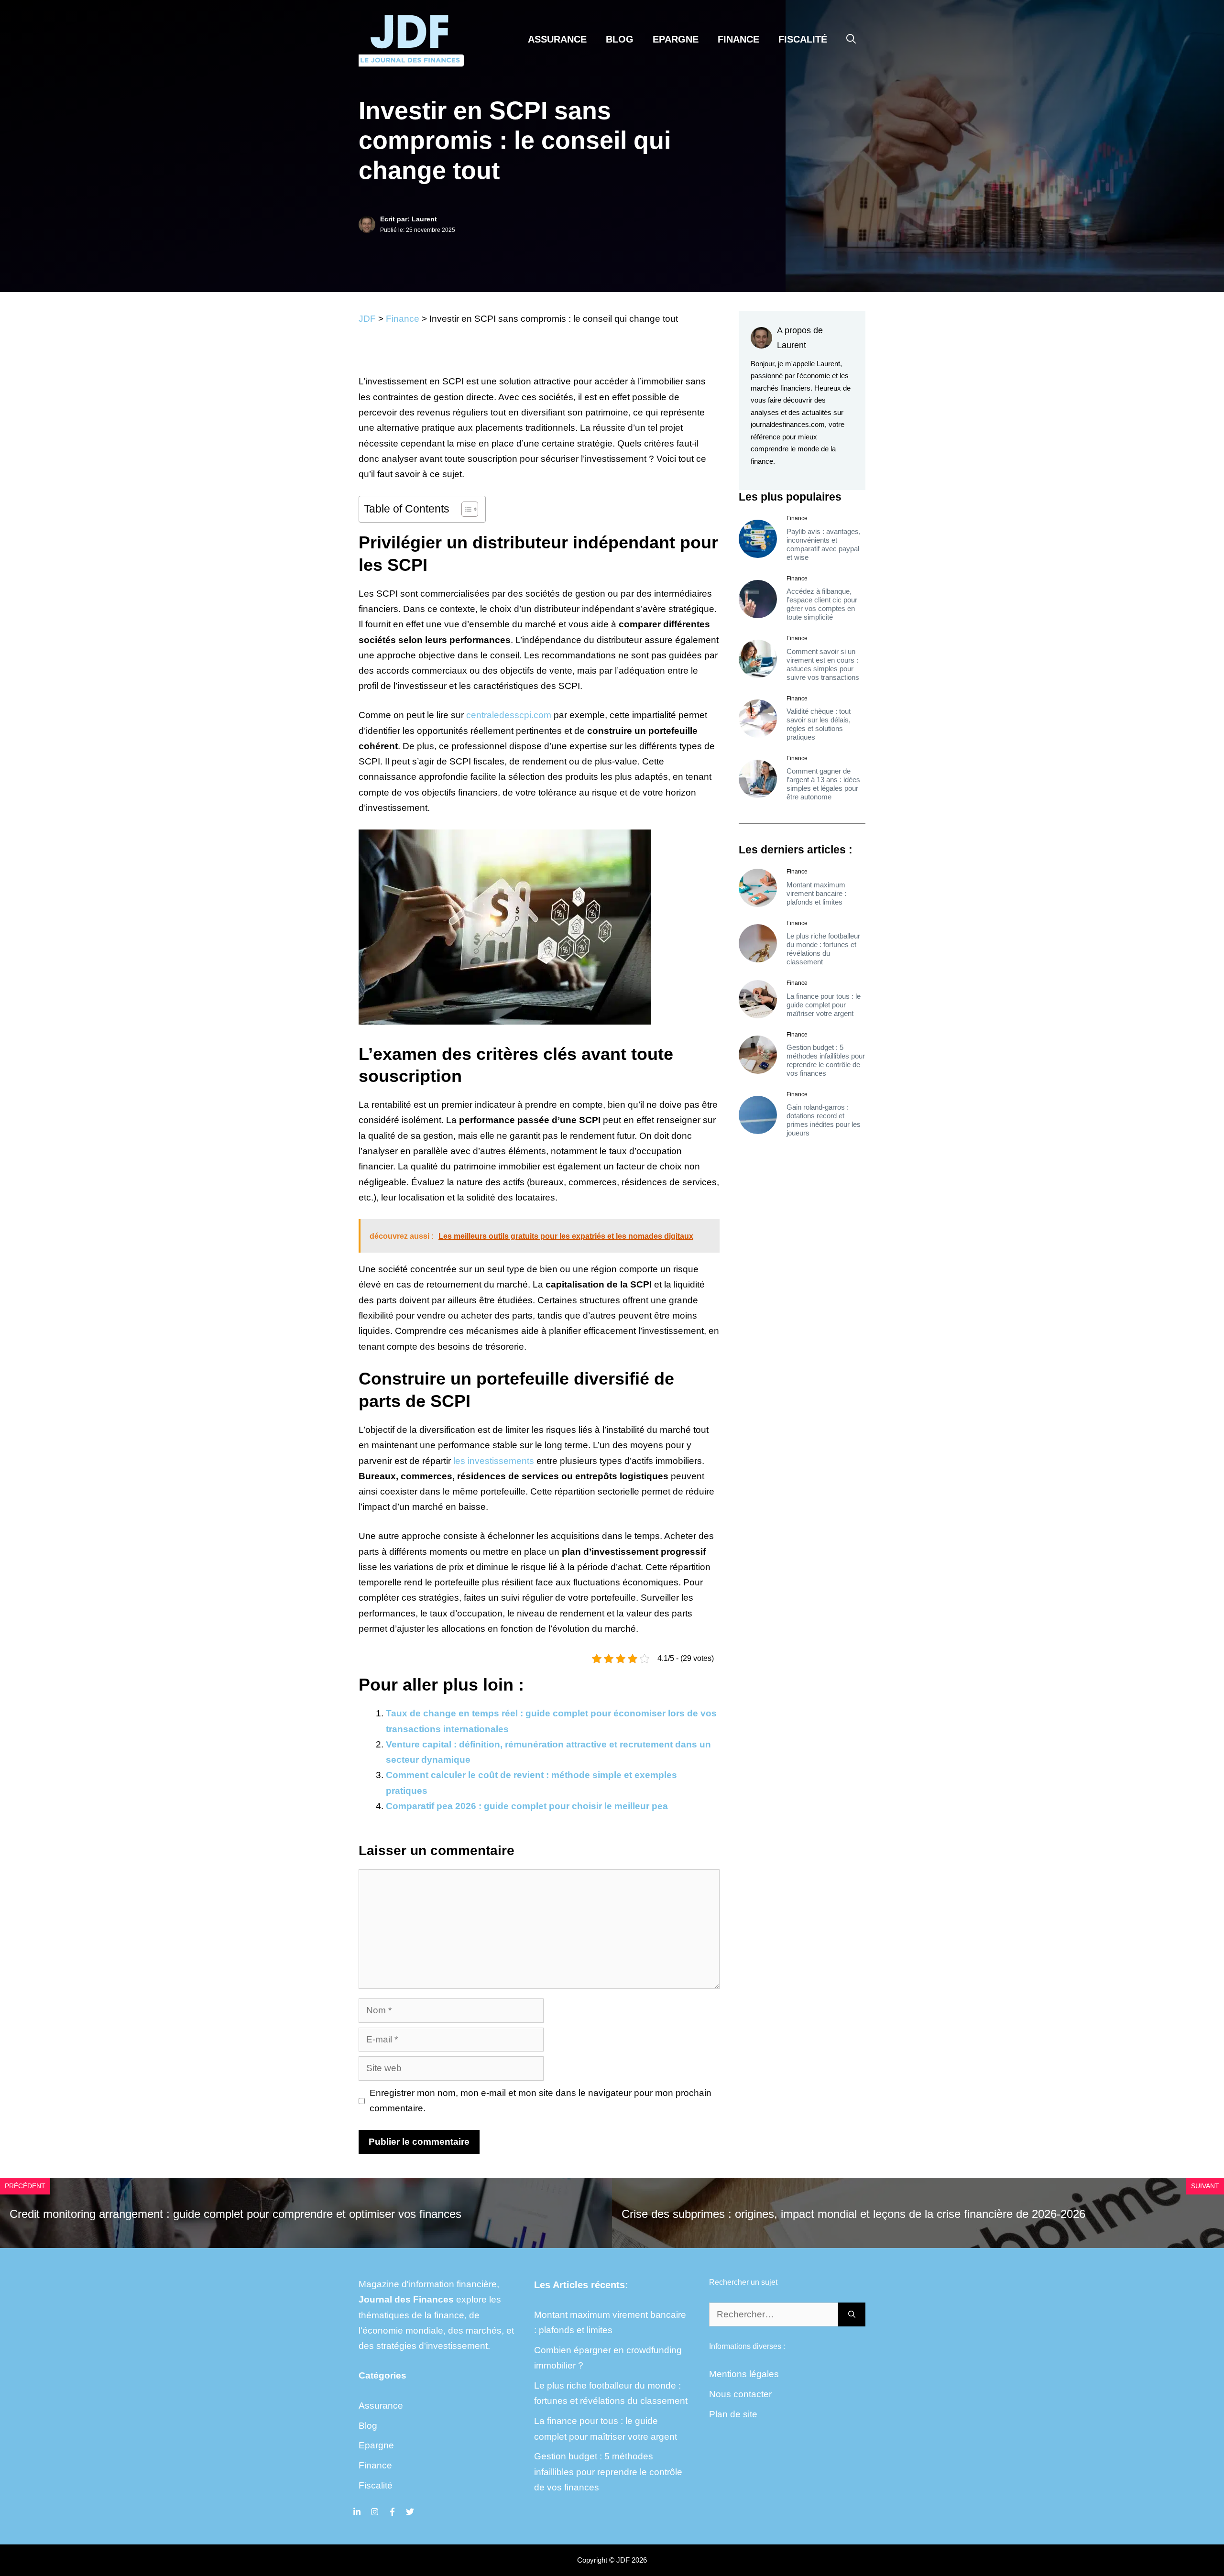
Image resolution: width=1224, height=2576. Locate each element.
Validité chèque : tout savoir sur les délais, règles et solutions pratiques (819, 724)
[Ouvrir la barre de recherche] (851, 39)
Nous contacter (740, 2394)
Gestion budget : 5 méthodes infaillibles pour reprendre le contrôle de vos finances (826, 1060)
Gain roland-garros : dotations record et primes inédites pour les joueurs (824, 1120)
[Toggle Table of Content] (465, 509)
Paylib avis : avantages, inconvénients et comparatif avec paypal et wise (824, 544)
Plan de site (733, 2414)
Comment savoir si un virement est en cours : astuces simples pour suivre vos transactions (823, 664)
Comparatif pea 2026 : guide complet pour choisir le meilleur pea (527, 1806)
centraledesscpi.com (509, 715)
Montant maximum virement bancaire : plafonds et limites (816, 893)
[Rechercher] (852, 2315)
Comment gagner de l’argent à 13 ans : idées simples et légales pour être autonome (823, 784)
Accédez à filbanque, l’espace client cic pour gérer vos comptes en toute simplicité (822, 604)
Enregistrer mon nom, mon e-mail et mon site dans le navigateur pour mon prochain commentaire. (541, 2101)
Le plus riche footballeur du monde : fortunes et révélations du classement (823, 949)
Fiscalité (803, 39)
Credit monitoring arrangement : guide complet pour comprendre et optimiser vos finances (235, 2214)
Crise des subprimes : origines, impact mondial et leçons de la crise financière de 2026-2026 (853, 2214)
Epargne (676, 39)
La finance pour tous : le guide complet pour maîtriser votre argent (824, 1004)
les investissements (494, 1461)
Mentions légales (744, 2374)
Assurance (557, 39)
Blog (620, 39)
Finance (738, 39)
